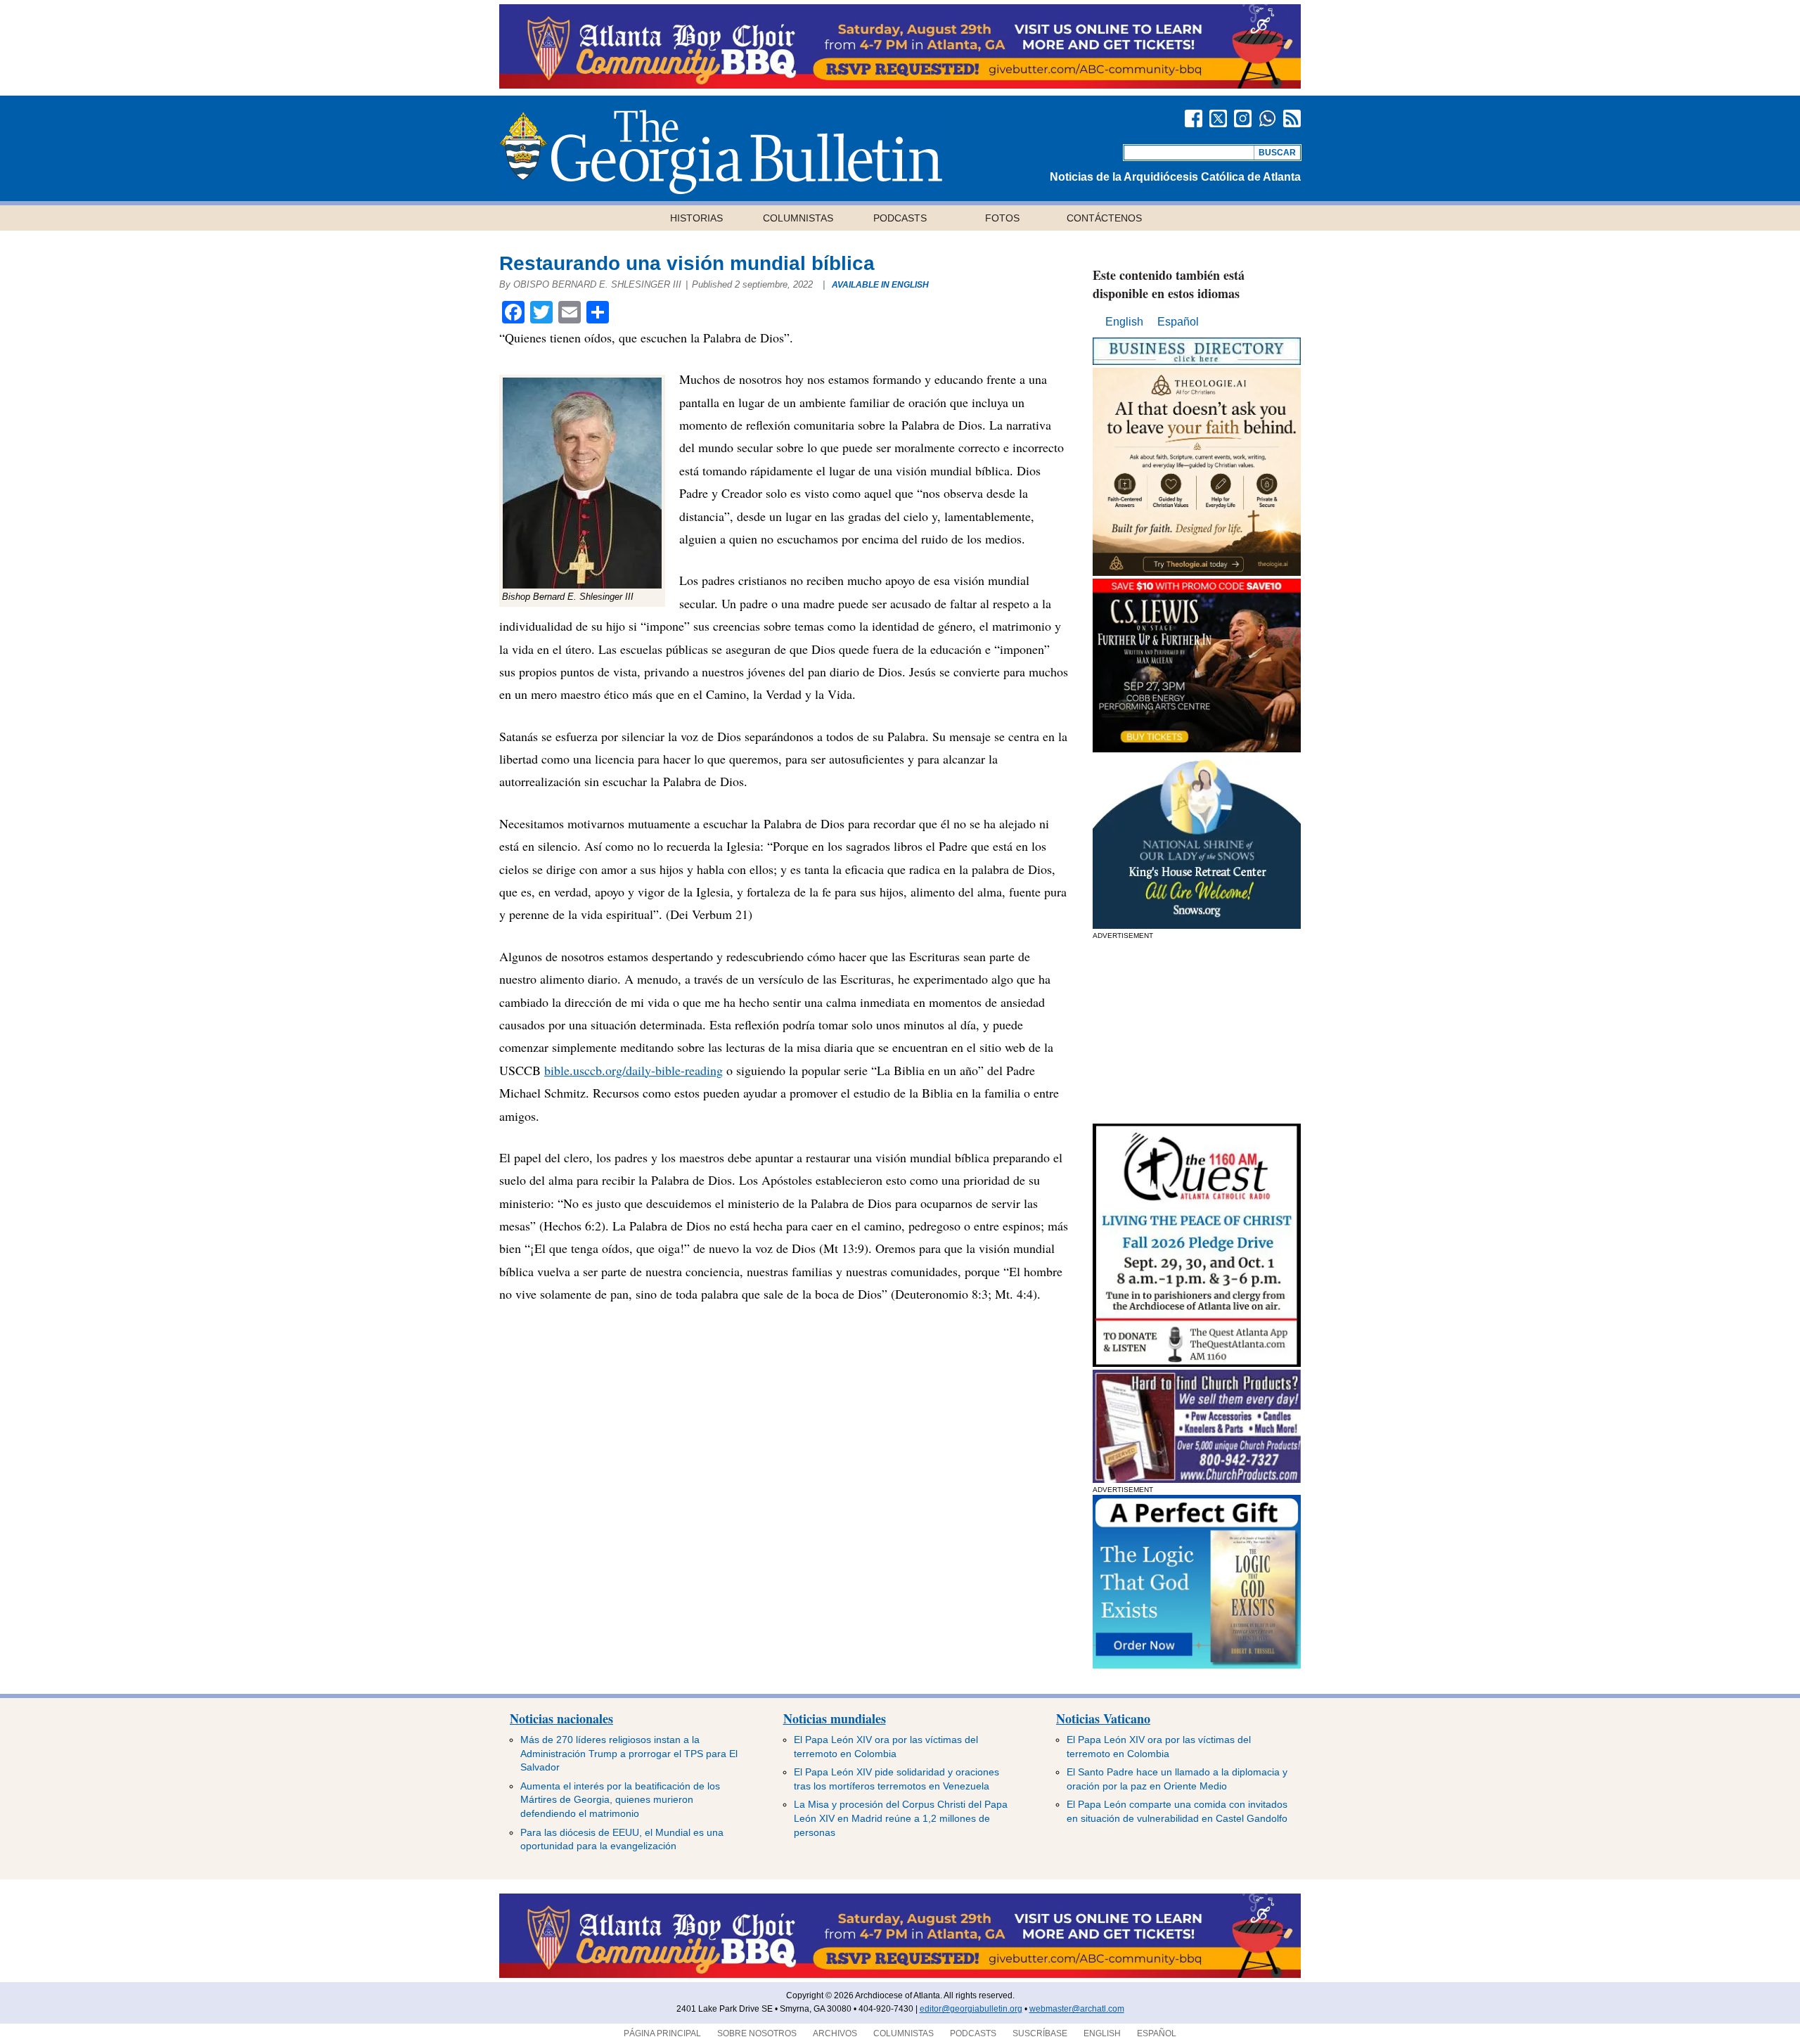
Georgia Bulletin (721, 152)
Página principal (662, 2033)
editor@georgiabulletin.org (971, 2009)
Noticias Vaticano (1103, 1718)
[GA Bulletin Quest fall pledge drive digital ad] (1197, 1363)
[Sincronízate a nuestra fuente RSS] (1292, 118)
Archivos (835, 2033)
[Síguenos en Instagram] (1243, 118)
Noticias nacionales (561, 1718)
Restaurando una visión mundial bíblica (687, 263)
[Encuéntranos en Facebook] (1194, 118)
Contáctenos (1104, 218)
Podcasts (900, 218)
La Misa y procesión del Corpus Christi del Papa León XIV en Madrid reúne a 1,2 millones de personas (901, 1818)
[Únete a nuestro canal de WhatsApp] (1267, 118)
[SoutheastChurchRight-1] (1197, 1479)
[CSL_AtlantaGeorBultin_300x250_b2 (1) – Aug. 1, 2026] (1197, 748)
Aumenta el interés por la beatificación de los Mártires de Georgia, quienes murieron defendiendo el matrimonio (620, 1800)
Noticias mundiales (835, 1718)
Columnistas (798, 218)
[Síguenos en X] (1218, 118)
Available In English (880, 285)
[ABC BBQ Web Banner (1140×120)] (900, 85)
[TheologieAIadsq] (1197, 572)
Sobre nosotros (757, 2033)
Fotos (1002, 218)
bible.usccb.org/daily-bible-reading (634, 1070)
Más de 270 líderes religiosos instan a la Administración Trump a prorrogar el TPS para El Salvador (629, 1753)
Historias (696, 218)
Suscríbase (1040, 2033)
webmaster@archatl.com (1077, 2009)
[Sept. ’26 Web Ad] (1197, 925)
